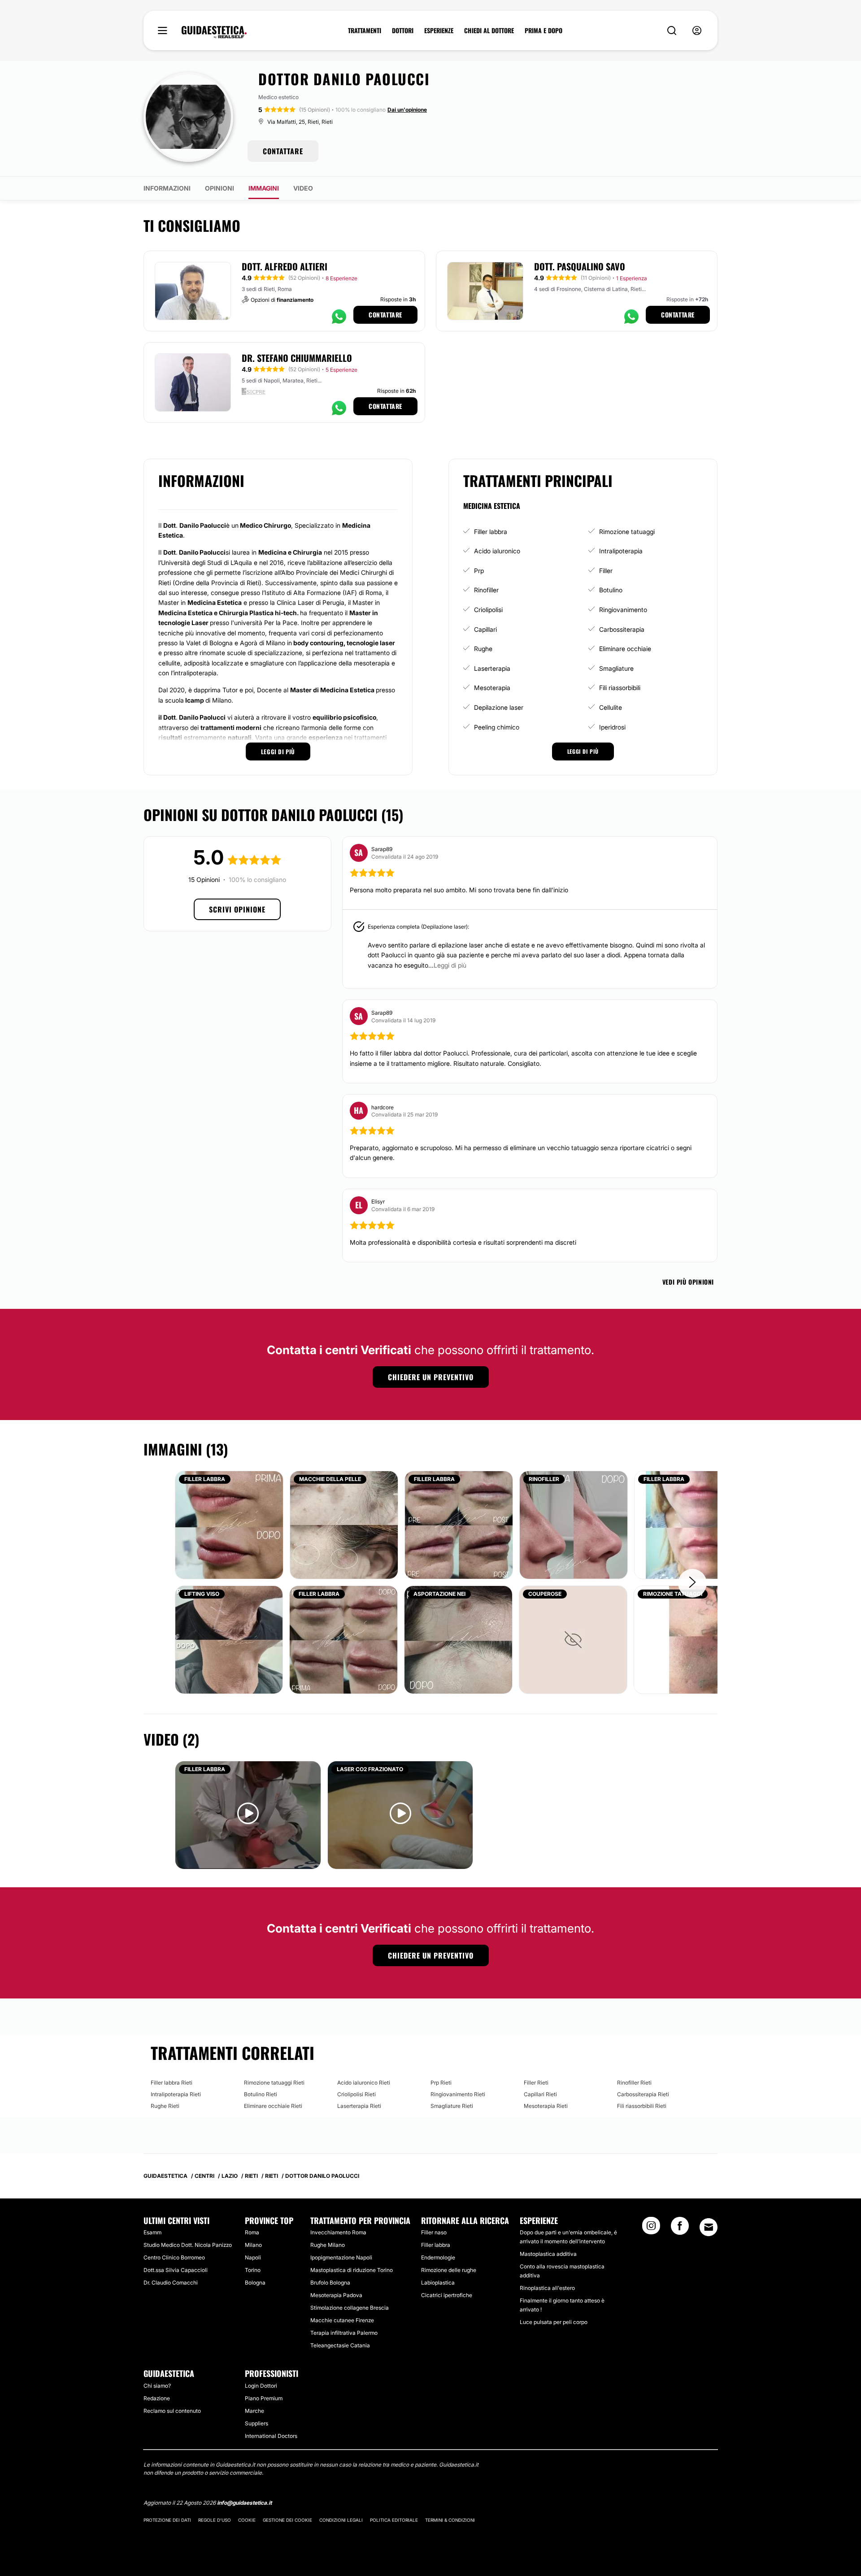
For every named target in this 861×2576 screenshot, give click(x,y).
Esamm (152, 2232)
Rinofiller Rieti (634, 2083)
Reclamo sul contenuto (172, 2411)
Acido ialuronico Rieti (364, 2083)
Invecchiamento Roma (338, 2232)
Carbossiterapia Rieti (643, 2094)
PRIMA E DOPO (544, 30)
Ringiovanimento (623, 610)
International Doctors (271, 2436)
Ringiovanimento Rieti (458, 2094)
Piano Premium (264, 2398)
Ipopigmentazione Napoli (341, 2257)
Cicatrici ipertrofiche (447, 2295)
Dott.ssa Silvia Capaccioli (176, 2270)
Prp (479, 571)
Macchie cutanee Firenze (342, 2320)
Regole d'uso (215, 2520)
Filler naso (434, 2232)
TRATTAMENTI (365, 30)
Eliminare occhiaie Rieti (273, 2106)
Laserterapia (492, 668)
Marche (254, 2411)
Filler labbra (491, 532)
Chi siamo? (157, 2386)
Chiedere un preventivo (431, 1377)
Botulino (611, 590)
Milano (253, 2245)
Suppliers (257, 2423)
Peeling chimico (497, 727)
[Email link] (709, 2227)
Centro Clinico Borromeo (174, 2257)
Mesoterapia (492, 688)
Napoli (253, 2257)
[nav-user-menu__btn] (697, 31)
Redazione (157, 2398)
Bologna (255, 2283)
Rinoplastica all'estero (547, 2288)
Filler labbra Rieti (172, 2083)
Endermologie (438, 2257)
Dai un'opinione (407, 110)
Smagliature (616, 668)
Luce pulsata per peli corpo (554, 2322)
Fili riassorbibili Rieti (642, 2106)
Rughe (483, 649)
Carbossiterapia (622, 629)
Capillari (485, 629)
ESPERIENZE (439, 30)
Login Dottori (261, 2386)
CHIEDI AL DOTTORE (489, 30)
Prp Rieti (441, 2083)
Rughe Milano (328, 2245)
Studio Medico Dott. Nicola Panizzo (188, 2245)
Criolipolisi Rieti (357, 2094)
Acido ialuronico (497, 551)
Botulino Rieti (261, 2094)
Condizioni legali (341, 2520)
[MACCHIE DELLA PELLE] (344, 1524)
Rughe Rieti (165, 2106)
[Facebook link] (680, 2228)
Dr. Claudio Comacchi (171, 2283)
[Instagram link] (651, 2228)
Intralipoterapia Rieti (176, 2094)
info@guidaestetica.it (244, 2503)
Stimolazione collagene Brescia (350, 2308)
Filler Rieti (536, 2083)
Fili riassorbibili (620, 688)
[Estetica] (214, 32)
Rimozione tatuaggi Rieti (274, 2083)
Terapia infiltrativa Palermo (344, 2333)
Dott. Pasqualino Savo (580, 266)
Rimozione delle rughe (449, 2270)
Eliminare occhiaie (625, 649)
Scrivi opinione (237, 909)
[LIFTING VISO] (229, 1639)
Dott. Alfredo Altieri (285, 266)
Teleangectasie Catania (340, 2345)
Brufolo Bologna (330, 2283)
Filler (606, 571)
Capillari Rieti (540, 2094)
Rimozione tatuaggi (627, 532)
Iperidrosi (612, 727)
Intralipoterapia (621, 551)
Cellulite (611, 707)
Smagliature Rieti (452, 2106)
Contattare (385, 315)
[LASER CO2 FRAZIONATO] (400, 1814)
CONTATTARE (283, 151)
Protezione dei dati (167, 2520)
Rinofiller (486, 590)
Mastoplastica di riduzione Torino (352, 2270)
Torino (253, 2270)
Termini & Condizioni (450, 2520)
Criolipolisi (488, 610)
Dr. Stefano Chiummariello (297, 358)
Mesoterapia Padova (336, 2295)
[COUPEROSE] (573, 1639)
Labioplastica (438, 2283)
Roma (252, 2232)
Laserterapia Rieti (359, 2106)
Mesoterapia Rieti (546, 2106)
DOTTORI (403, 30)
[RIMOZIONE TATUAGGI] (706, 1639)
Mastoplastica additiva (548, 2254)
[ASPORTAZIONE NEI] (458, 1639)
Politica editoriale (394, 2520)
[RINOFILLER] (574, 1524)
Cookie (247, 2520)
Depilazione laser (499, 707)
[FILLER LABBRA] (229, 1524)
